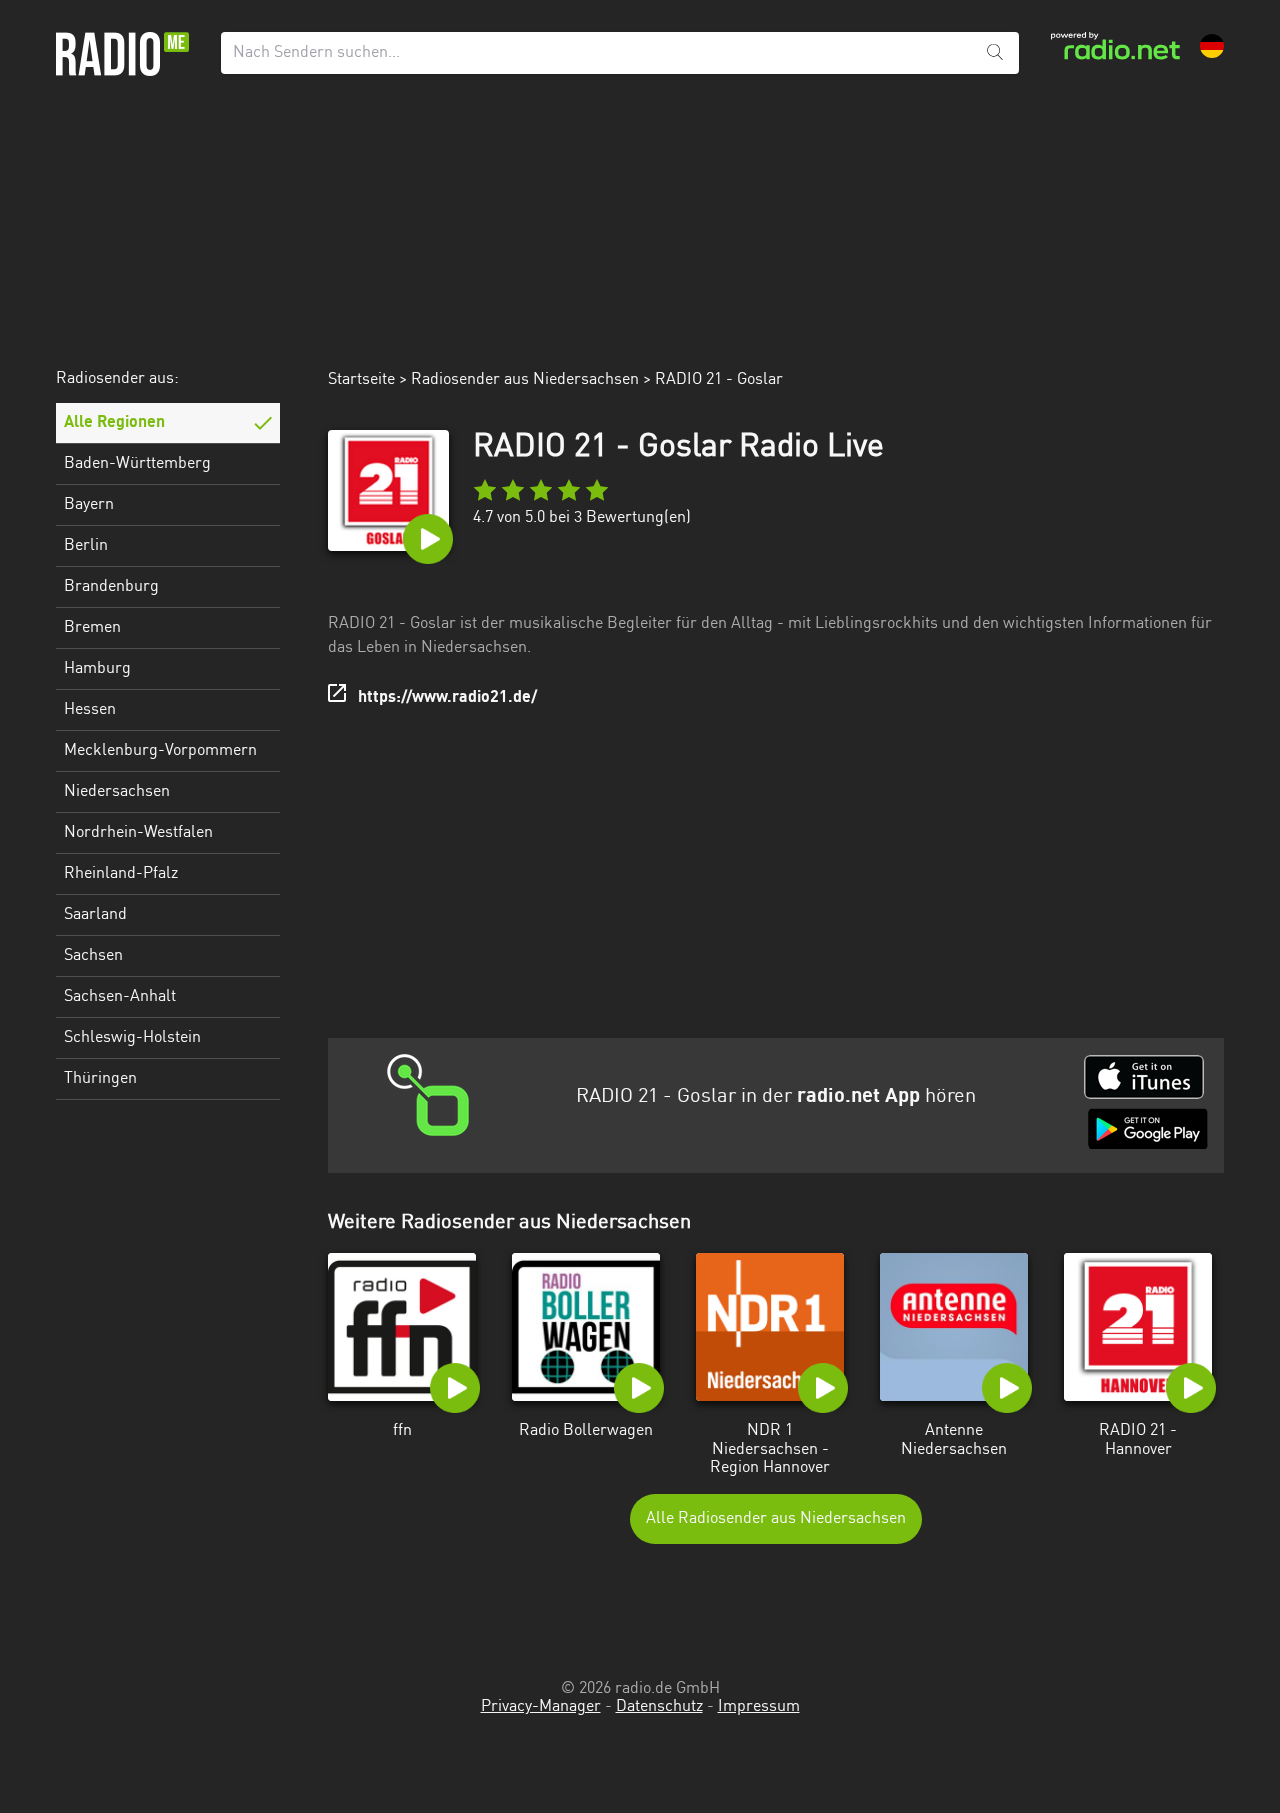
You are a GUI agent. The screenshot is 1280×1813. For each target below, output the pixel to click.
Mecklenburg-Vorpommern (160, 751)
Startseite (361, 380)
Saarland (95, 915)
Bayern (89, 505)
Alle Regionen (114, 423)
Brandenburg (111, 587)
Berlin (86, 546)
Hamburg (97, 669)
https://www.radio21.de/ (447, 698)
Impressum (759, 1707)
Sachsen (93, 956)
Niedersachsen (117, 792)
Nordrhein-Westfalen (138, 833)
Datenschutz (659, 1707)
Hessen (90, 710)
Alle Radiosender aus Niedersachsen (776, 1519)
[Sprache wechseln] (1212, 46)
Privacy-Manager (541, 1707)
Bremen (92, 628)
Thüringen (100, 1079)
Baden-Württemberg (137, 464)
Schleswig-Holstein (132, 1038)
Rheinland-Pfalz (121, 874)
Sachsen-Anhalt (120, 997)
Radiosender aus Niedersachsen (525, 380)
